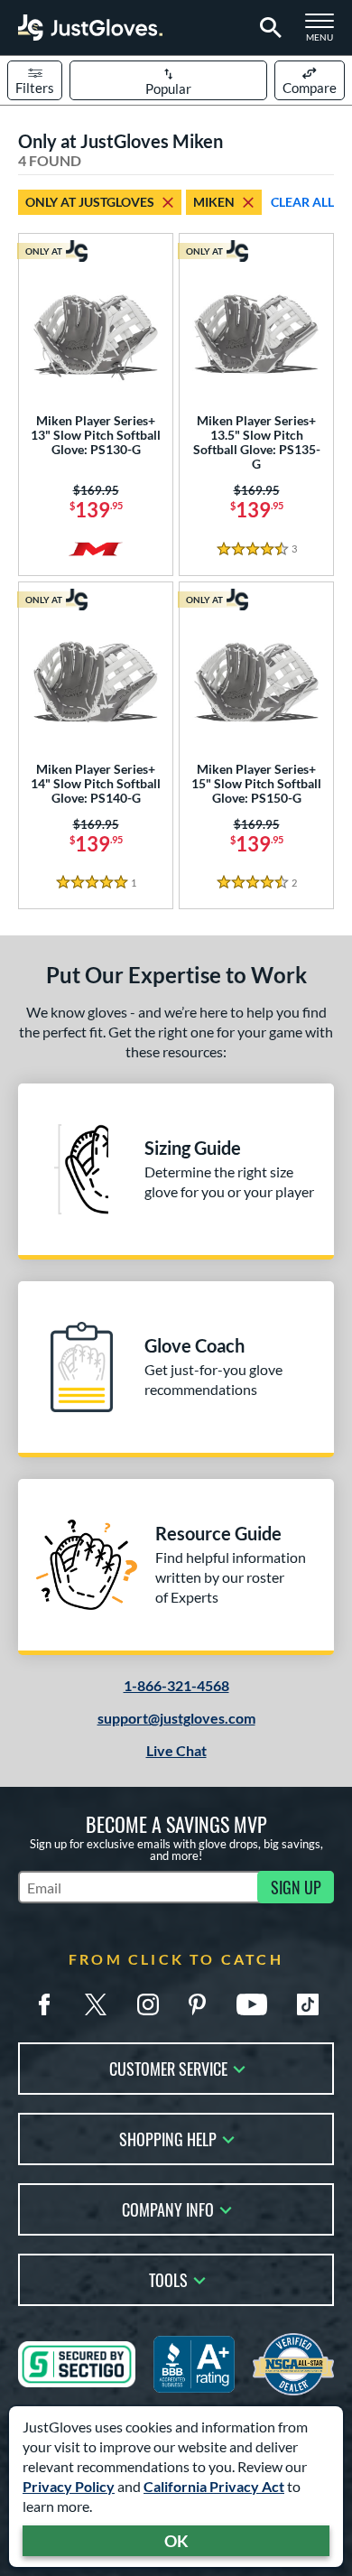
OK (176, 2541)
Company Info (168, 2208)
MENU (325, 33)
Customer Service (168, 2067)
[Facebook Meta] (44, 2004)
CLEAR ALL (302, 202)
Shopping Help (168, 2138)
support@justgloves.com (176, 1718)
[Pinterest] (197, 2004)
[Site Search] (268, 28)
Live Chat (176, 1750)
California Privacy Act (214, 2486)
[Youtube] (252, 2004)
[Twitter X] (96, 2004)
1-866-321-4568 (176, 1685)
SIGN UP (296, 1887)
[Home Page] (90, 28)
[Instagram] (148, 2004)
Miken (214, 202)
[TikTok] (308, 2004)
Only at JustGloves (90, 202)
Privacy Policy (69, 2486)
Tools (168, 2278)
